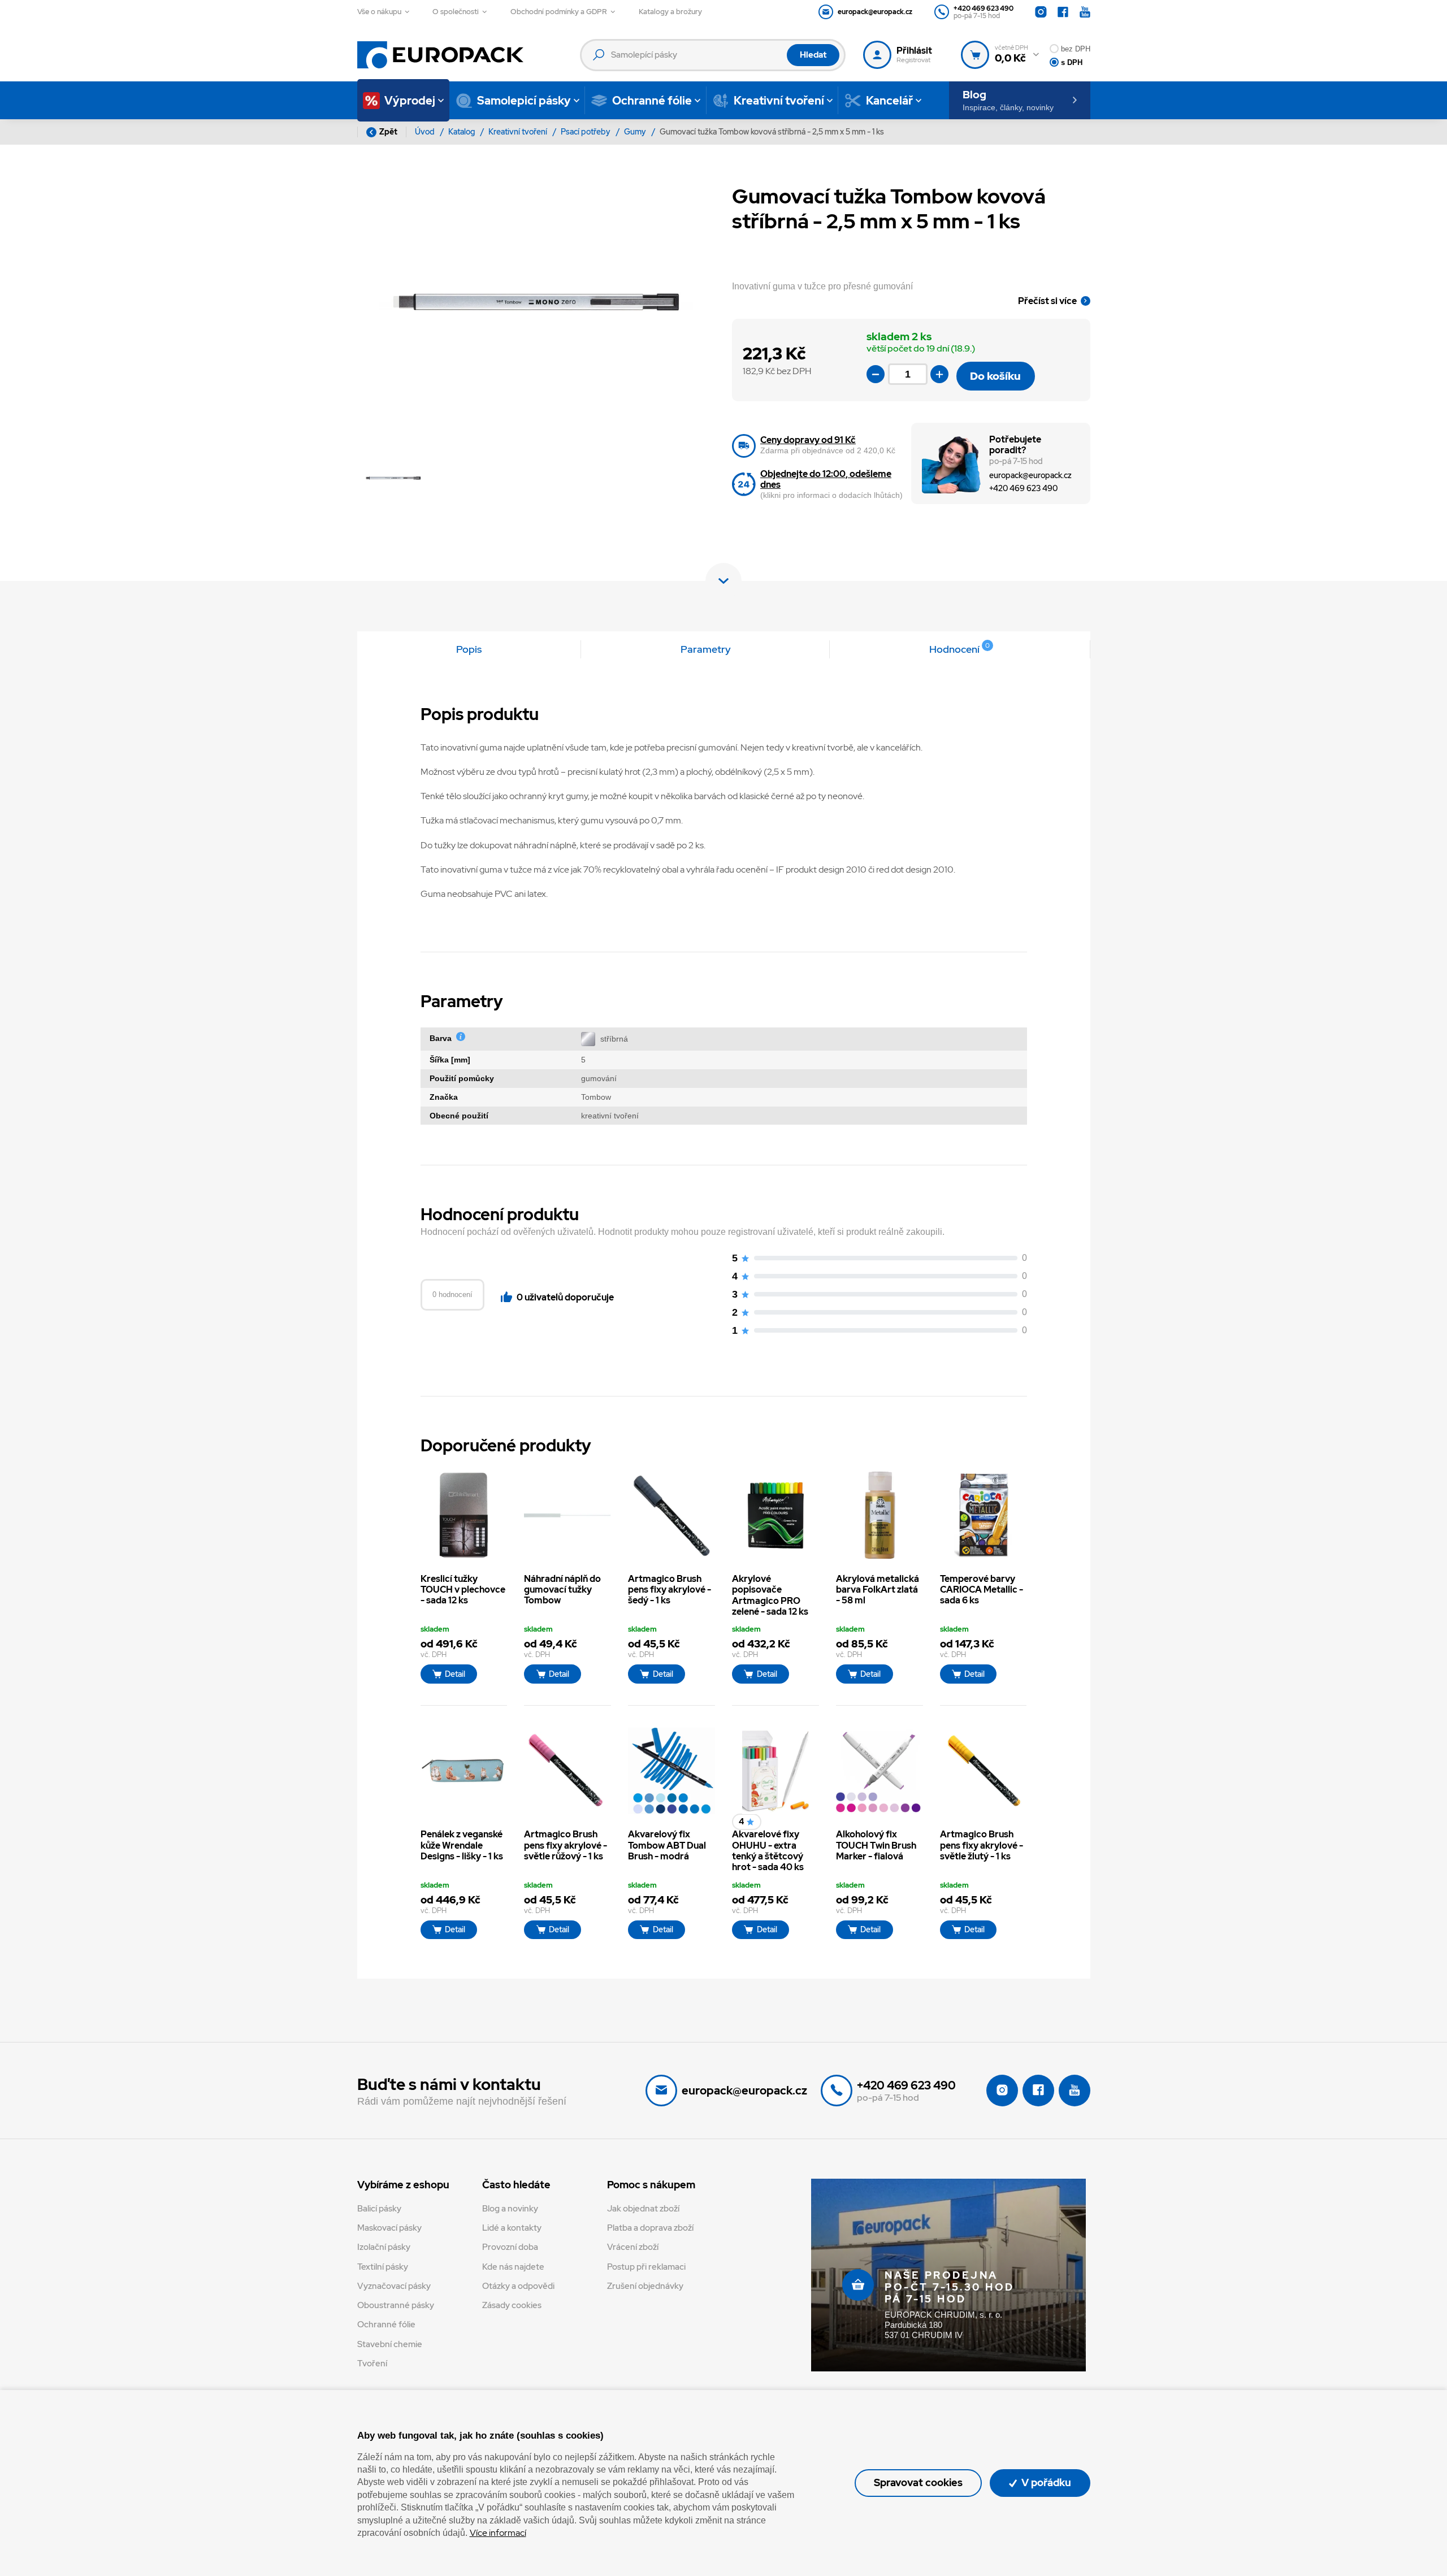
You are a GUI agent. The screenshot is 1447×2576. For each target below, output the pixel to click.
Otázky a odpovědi (518, 2286)
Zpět (388, 132)
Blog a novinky (510, 2209)
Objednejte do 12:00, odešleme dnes (826, 479)
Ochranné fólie (386, 2325)
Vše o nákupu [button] (379, 12)
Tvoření (372, 2363)
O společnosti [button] (456, 12)
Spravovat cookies (918, 2482)
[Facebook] (1063, 12)
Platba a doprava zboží (650, 2228)
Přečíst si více (1047, 301)
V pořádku (1045, 2482)
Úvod (426, 132)
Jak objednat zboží (643, 2209)
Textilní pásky (383, 2267)
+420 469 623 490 (1023, 488)
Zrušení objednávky (645, 2286)
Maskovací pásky (389, 2228)
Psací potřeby (586, 132)
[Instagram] (1041, 12)
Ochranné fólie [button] (652, 101)
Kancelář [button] (889, 101)
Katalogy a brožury (670, 12)
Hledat (813, 55)
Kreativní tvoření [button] (779, 101)
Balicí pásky (379, 2209)
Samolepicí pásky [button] (524, 101)
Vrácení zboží (633, 2247)
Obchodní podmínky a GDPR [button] (559, 12)
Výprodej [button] (410, 101)
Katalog (462, 132)
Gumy (636, 132)
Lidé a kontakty (512, 2228)
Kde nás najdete (513, 2267)
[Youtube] (1085, 12)
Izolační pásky (384, 2247)
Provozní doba (510, 2247)
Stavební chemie (390, 2344)
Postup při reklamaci (646, 2267)
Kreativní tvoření (519, 132)
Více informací (498, 2533)
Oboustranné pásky (396, 2305)
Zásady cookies (512, 2305)
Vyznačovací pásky (394, 2286)
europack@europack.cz (1030, 475)
